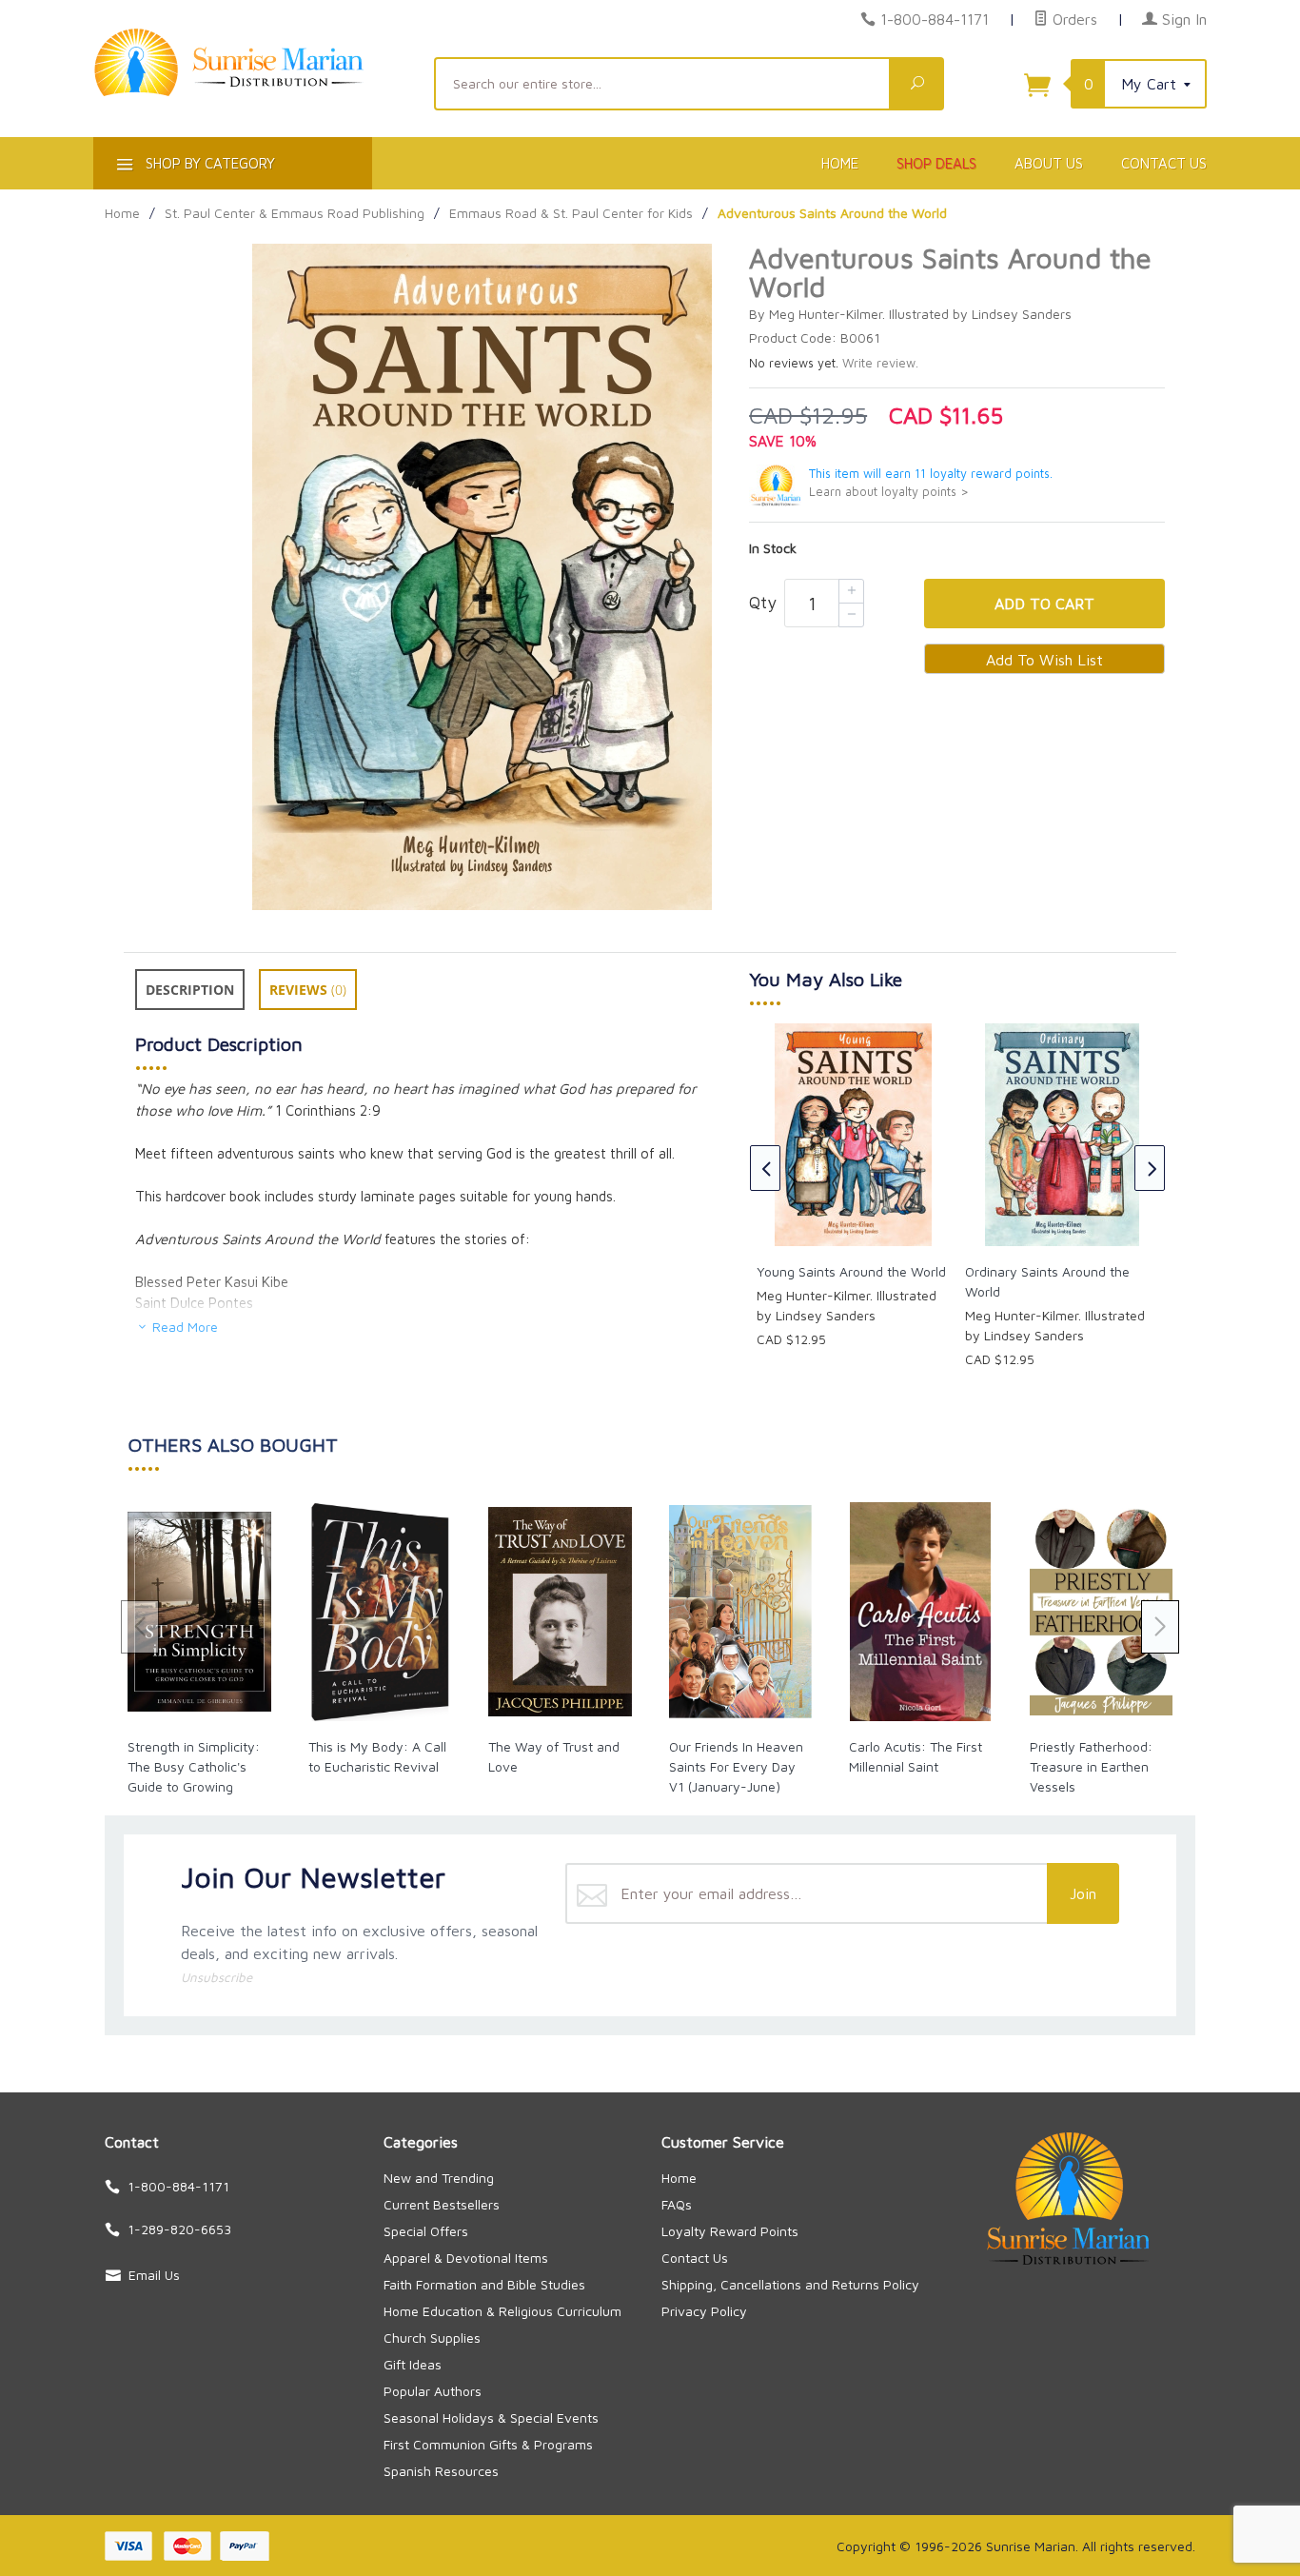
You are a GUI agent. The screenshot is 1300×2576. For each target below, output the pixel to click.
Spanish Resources (441, 2471)
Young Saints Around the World (851, 1271)
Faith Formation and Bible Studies (484, 2284)
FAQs (677, 2204)
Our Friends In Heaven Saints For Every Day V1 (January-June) (736, 1766)
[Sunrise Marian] (252, 91)
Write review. (880, 363)
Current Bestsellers (442, 2204)
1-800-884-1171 (935, 19)
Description (190, 990)
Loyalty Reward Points (730, 2231)
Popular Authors (433, 2391)
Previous (765, 1168)
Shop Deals (936, 163)
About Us (1049, 163)
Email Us (154, 2275)
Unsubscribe (217, 1977)
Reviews (308, 990)
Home (840, 163)
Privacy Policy (704, 2311)
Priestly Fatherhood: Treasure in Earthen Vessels (1091, 1766)
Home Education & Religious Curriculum (502, 2311)
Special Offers (426, 2231)
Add (1044, 604)
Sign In (1182, 19)
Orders (1073, 19)
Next (1150, 1168)
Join (1083, 1893)
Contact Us (1164, 163)
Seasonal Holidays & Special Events (491, 2417)
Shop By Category (208, 163)
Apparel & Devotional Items (466, 2258)
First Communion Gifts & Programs (488, 2444)
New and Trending (439, 2178)
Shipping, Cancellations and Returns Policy (790, 2284)
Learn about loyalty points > (889, 492)
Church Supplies (432, 2338)
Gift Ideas (413, 2364)
